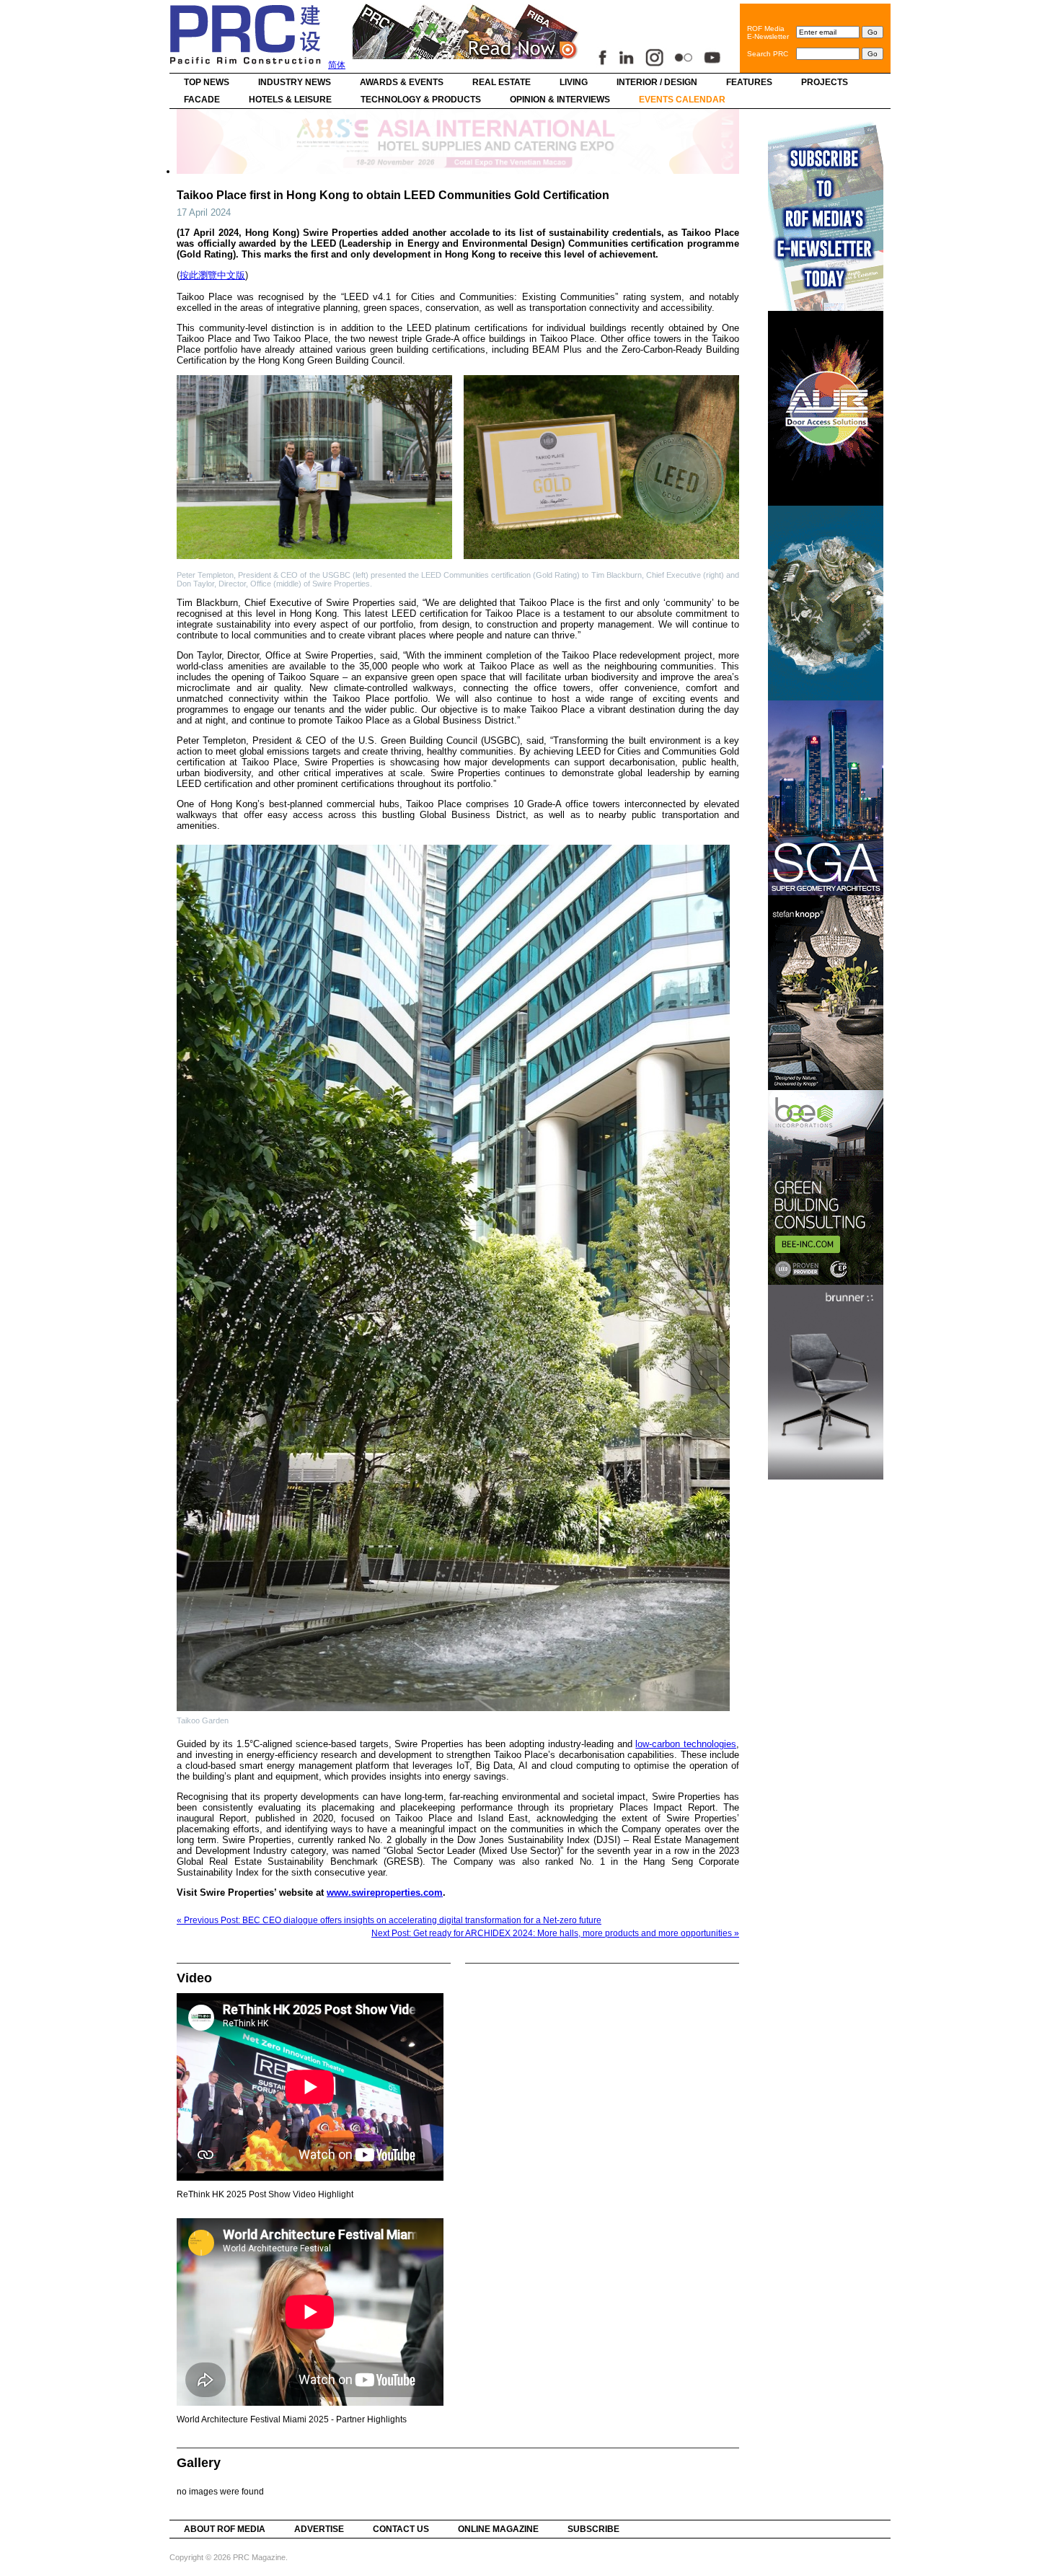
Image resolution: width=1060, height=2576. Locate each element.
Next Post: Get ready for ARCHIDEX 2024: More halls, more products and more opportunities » (555, 1933)
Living (574, 82)
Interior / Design (657, 82)
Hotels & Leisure (290, 100)
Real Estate (502, 82)
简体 (337, 65)
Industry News (295, 82)
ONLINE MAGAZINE (498, 2529)
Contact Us (401, 2529)
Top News (207, 82)
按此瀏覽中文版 (212, 275)
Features (749, 82)
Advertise (319, 2529)
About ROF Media (225, 2529)
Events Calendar (682, 100)
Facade (202, 100)
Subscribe (593, 2529)
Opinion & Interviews (560, 100)
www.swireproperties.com (385, 1893)
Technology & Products (421, 100)
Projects (825, 82)
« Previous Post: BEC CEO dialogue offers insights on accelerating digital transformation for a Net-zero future (389, 1920)
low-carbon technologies (686, 1744)
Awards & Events (402, 82)
